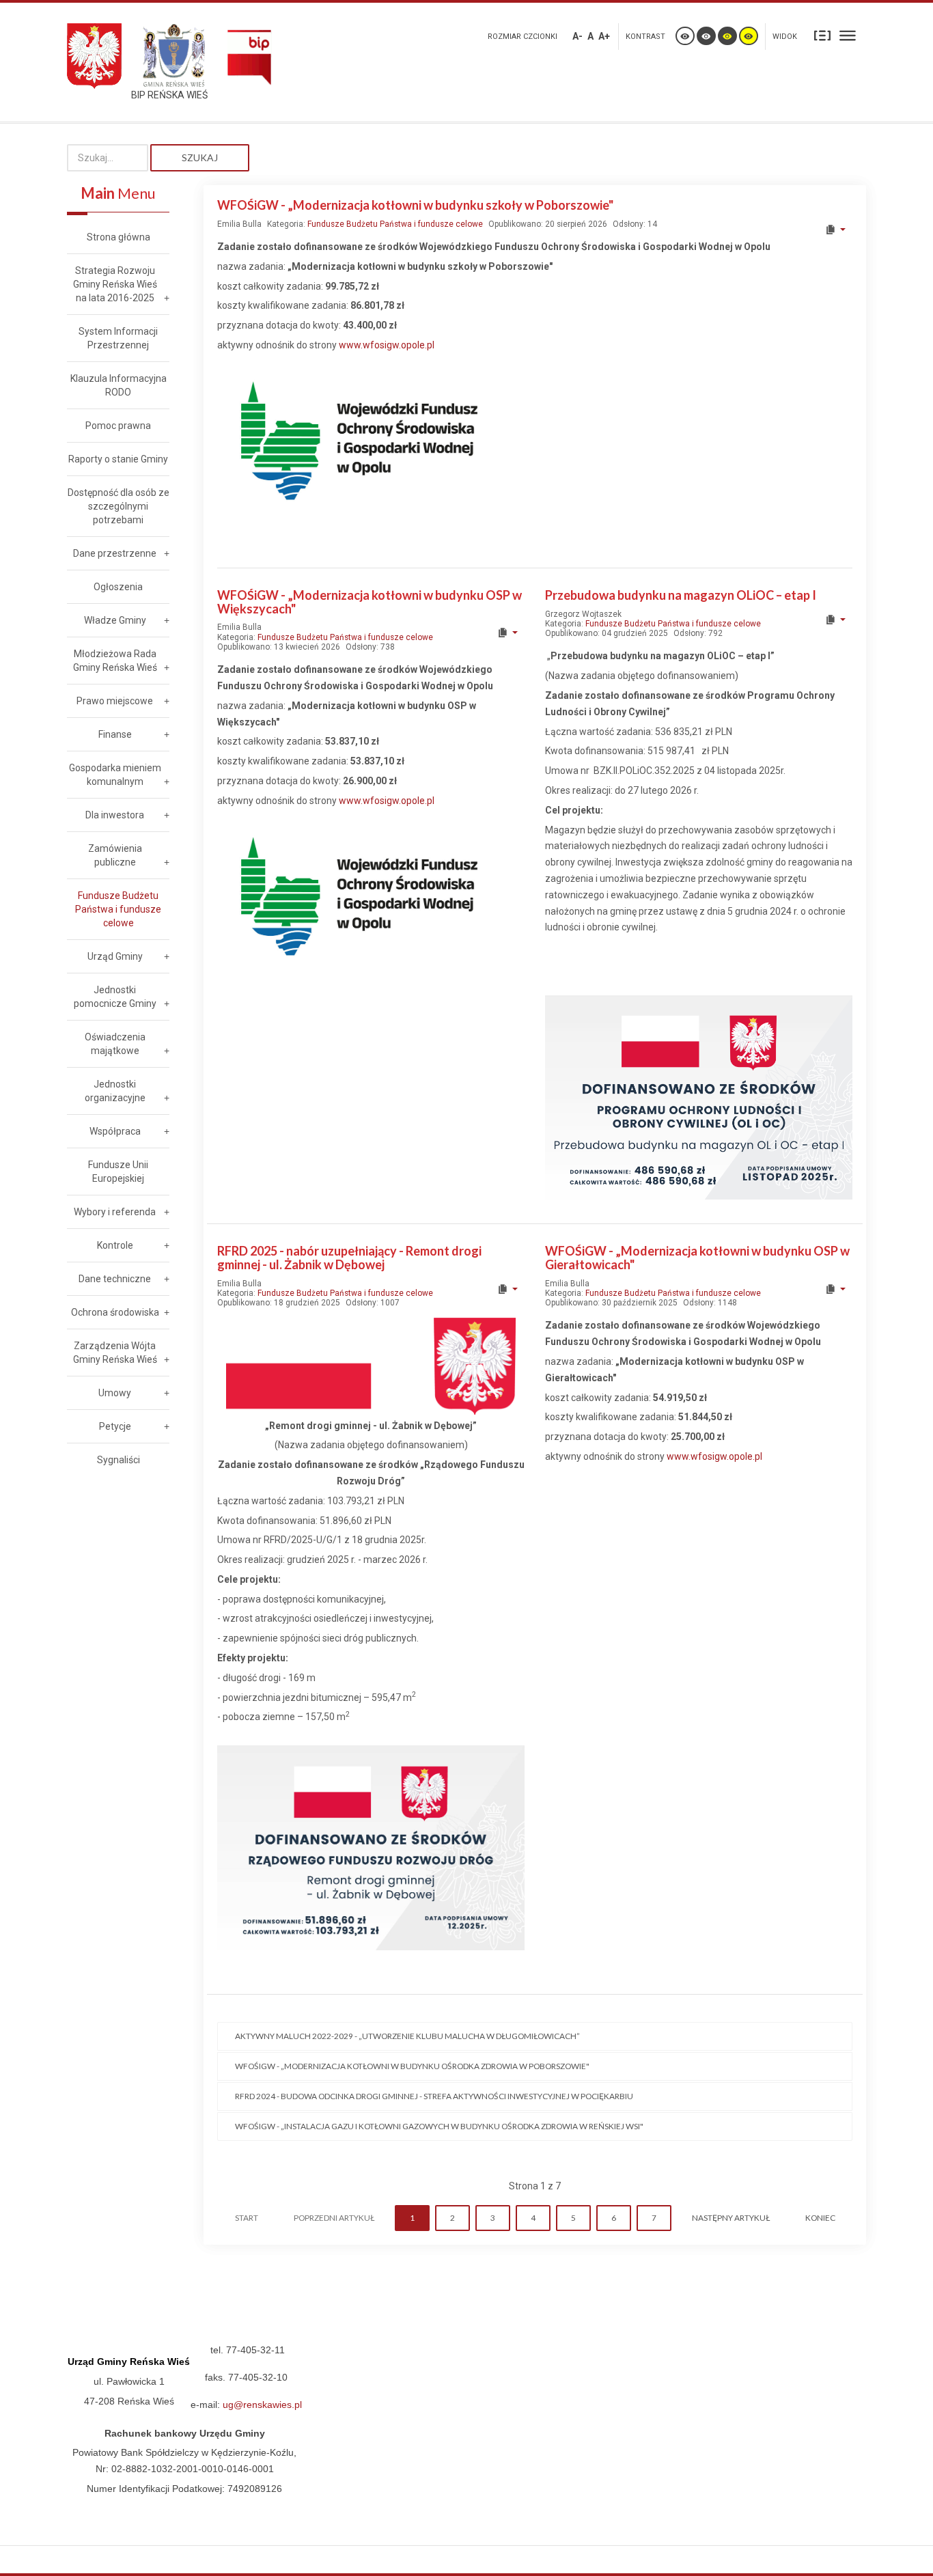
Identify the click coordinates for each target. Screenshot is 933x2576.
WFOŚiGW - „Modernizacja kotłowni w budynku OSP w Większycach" (370, 602)
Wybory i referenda (115, 1212)
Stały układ (822, 35)
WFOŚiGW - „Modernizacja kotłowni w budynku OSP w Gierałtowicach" (697, 1258)
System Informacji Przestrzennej (118, 338)
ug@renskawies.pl (262, 2405)
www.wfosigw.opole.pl (387, 345)
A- (577, 36)
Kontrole (115, 1245)
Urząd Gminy (115, 956)
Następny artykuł (731, 2218)
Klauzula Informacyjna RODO (119, 385)
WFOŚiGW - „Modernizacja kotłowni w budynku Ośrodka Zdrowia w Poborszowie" (412, 2066)
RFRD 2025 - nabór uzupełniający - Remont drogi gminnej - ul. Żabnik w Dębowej (349, 1258)
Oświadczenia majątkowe (115, 1044)
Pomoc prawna (118, 426)
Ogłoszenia (118, 587)
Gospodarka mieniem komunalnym (115, 775)
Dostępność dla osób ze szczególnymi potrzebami (119, 506)
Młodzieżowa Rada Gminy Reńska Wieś (115, 661)
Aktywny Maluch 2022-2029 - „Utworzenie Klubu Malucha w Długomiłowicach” (407, 2036)
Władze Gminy (115, 620)
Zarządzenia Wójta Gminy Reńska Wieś (115, 1353)
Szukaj (200, 157)
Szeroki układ (848, 35)
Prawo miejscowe (115, 701)
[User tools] (835, 230)
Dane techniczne (115, 1279)
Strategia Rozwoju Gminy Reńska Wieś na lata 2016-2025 (115, 284)
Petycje (115, 1426)
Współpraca (115, 1131)
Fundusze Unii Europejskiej (118, 1172)
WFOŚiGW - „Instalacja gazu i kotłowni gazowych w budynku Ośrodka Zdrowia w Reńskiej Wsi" (439, 2126)
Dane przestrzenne (115, 553)
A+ (604, 36)
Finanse (115, 734)
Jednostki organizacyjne (115, 1091)
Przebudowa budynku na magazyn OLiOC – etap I (681, 595)
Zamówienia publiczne (115, 855)
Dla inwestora (115, 815)
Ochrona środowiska (115, 1312)
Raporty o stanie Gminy (118, 459)
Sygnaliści (119, 1460)
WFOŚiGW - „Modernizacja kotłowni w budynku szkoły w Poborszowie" (415, 205)
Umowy (115, 1393)
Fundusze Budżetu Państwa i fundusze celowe (395, 224)
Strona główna (119, 237)
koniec (820, 2218)
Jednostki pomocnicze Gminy (115, 997)
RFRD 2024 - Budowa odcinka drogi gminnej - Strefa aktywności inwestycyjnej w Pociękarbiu (434, 2096)
